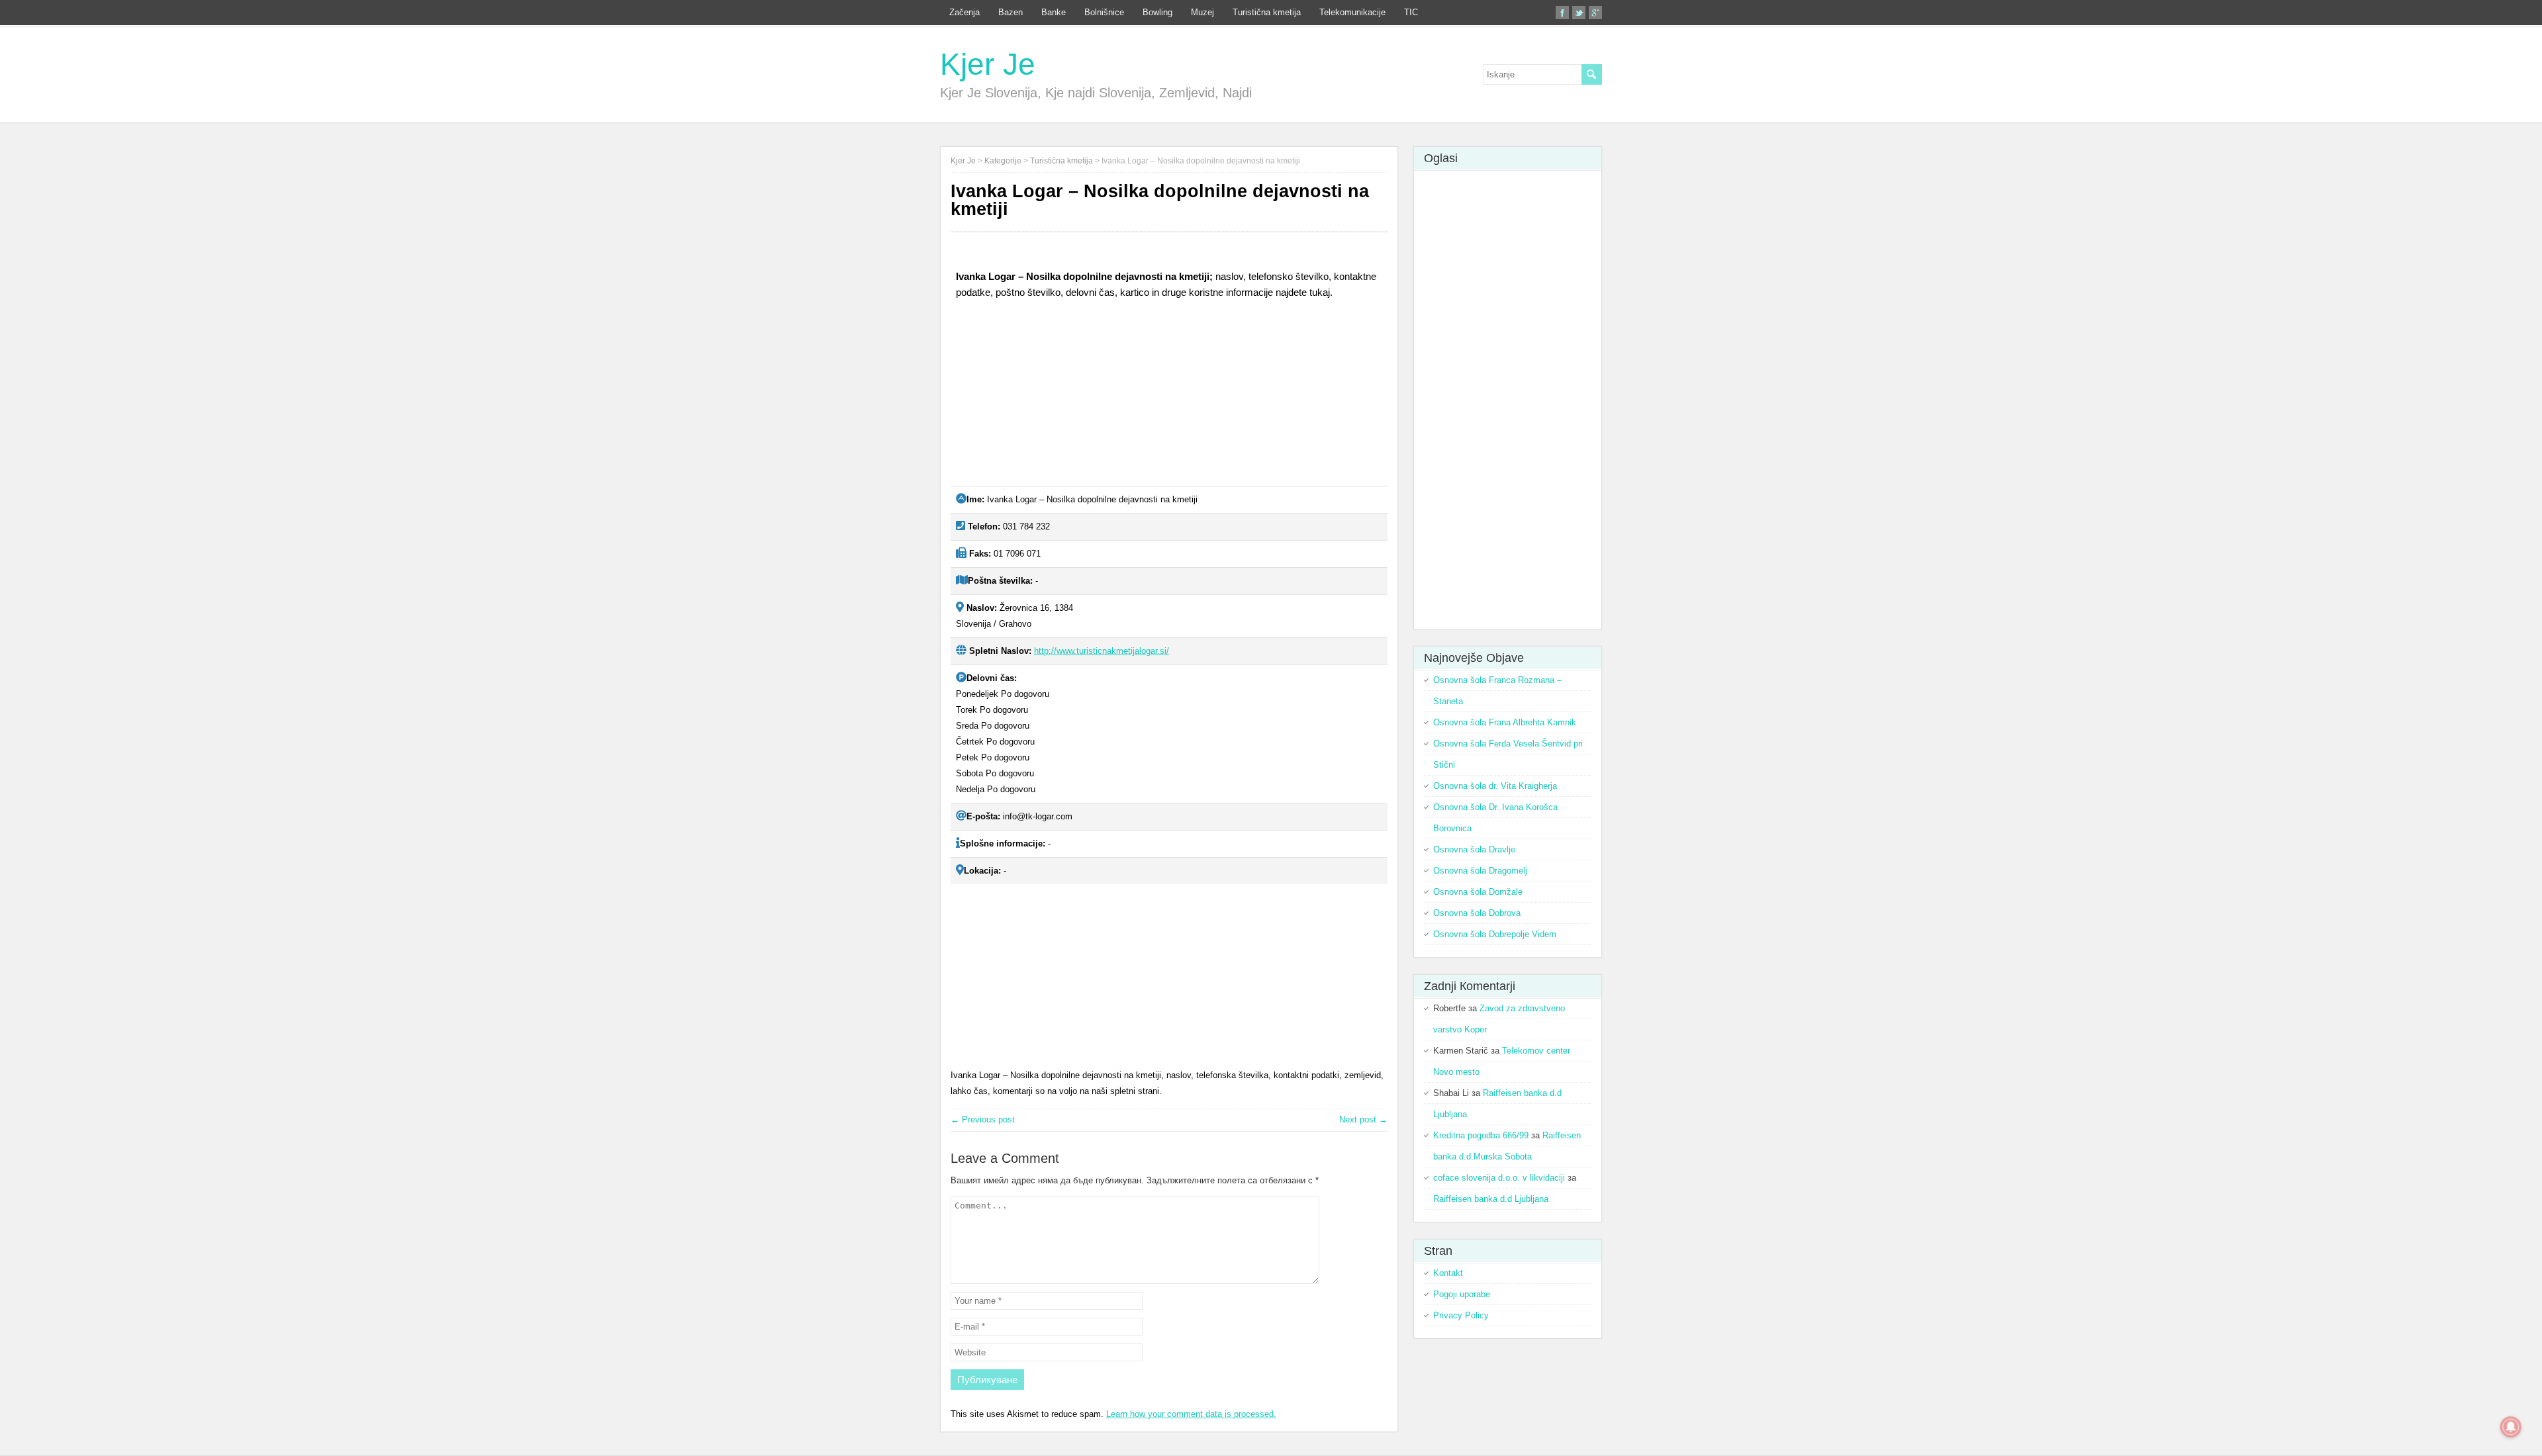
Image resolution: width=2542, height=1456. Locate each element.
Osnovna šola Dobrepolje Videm (1495, 934)
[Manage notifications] (2511, 1427)
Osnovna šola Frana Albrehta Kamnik (1505, 722)
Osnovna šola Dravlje (1474, 849)
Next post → (1363, 1119)
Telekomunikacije (1352, 12)
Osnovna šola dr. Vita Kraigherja (1495, 786)
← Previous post (983, 1119)
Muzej (1202, 12)
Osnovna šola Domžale (1478, 892)
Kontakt (1448, 1273)
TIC (1411, 12)
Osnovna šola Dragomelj (1480, 871)
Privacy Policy (1461, 1315)
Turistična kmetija (1267, 12)
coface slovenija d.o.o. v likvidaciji (1499, 1178)
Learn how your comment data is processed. (1191, 1414)
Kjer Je (988, 64)
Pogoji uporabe (1462, 1294)
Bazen (1011, 12)
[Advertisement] (1050, 398)
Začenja (965, 12)
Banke (1054, 12)
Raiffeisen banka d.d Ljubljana (1491, 1199)
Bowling (1157, 12)
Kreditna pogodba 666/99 (1481, 1135)
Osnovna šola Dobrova (1477, 913)
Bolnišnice (1104, 12)
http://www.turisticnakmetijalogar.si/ (1102, 651)
